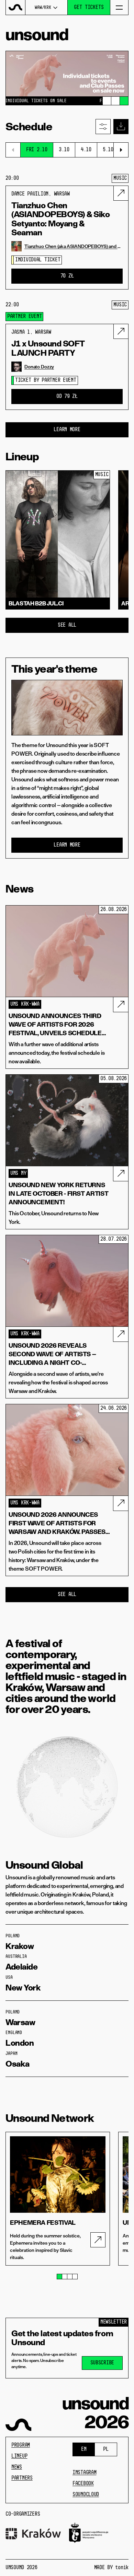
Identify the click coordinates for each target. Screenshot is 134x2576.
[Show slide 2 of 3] (115, 101)
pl (106, 2449)
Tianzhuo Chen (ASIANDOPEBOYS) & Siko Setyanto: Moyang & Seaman (60, 219)
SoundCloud (86, 2495)
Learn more (67, 845)
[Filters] (103, 127)
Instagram (84, 2473)
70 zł (67, 276)
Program (21, 2445)
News (17, 2467)
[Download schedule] (121, 127)
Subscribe (102, 2363)
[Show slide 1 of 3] (107, 101)
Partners (22, 2478)
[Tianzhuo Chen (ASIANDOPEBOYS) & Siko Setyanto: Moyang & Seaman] (121, 193)
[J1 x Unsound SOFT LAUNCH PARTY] (121, 331)
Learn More (67, 430)
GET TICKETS (89, 8)
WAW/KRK (43, 8)
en (84, 2449)
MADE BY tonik (111, 2568)
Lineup (19, 2456)
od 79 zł (67, 397)
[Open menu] (119, 7)
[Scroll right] (121, 150)
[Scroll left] (13, 150)
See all (67, 625)
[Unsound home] (16, 7)
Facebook (83, 2484)
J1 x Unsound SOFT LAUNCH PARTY (48, 348)
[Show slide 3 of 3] (124, 101)
